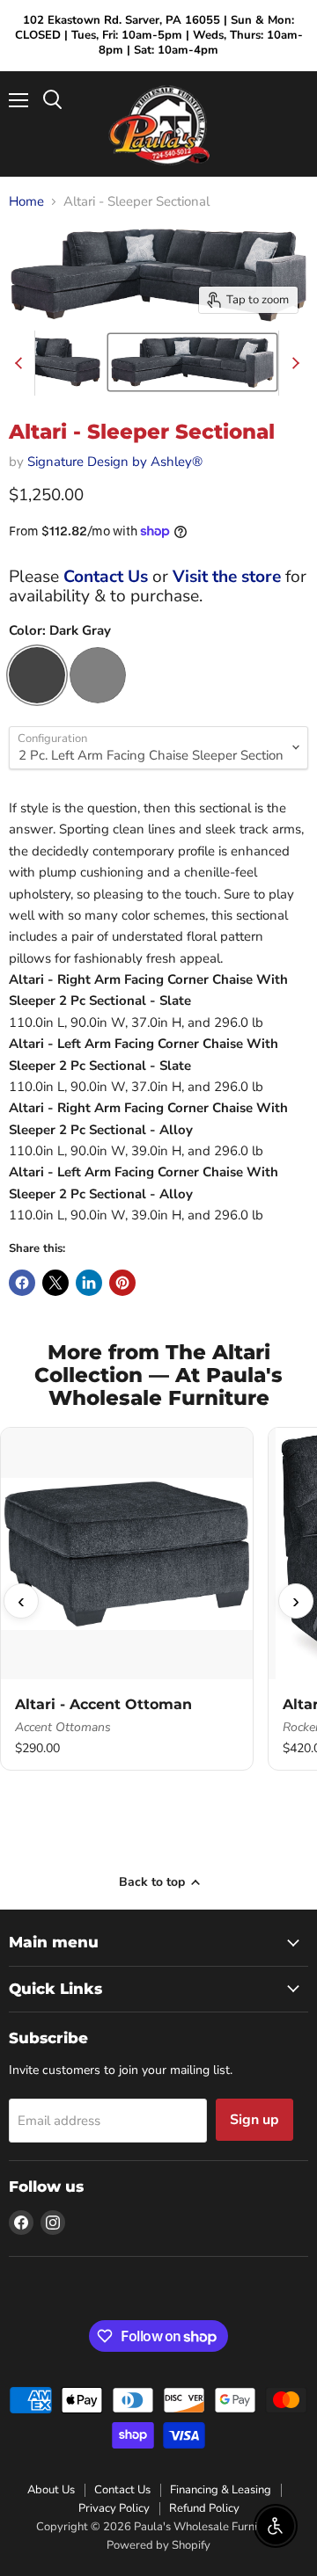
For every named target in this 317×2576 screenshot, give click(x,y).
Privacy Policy (114, 2508)
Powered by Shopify (158, 2545)
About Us (51, 2490)
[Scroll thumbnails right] (292, 363)
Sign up (254, 2120)
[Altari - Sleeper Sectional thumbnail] (192, 362)
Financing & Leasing (221, 2490)
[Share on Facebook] (22, 1283)
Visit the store (227, 577)
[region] (158, 1601)
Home (26, 202)
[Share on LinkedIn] (89, 1283)
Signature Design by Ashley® (115, 462)
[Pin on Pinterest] (122, 1283)
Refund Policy (204, 2508)
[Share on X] (55, 1283)
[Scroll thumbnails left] (21, 363)
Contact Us (106, 577)
